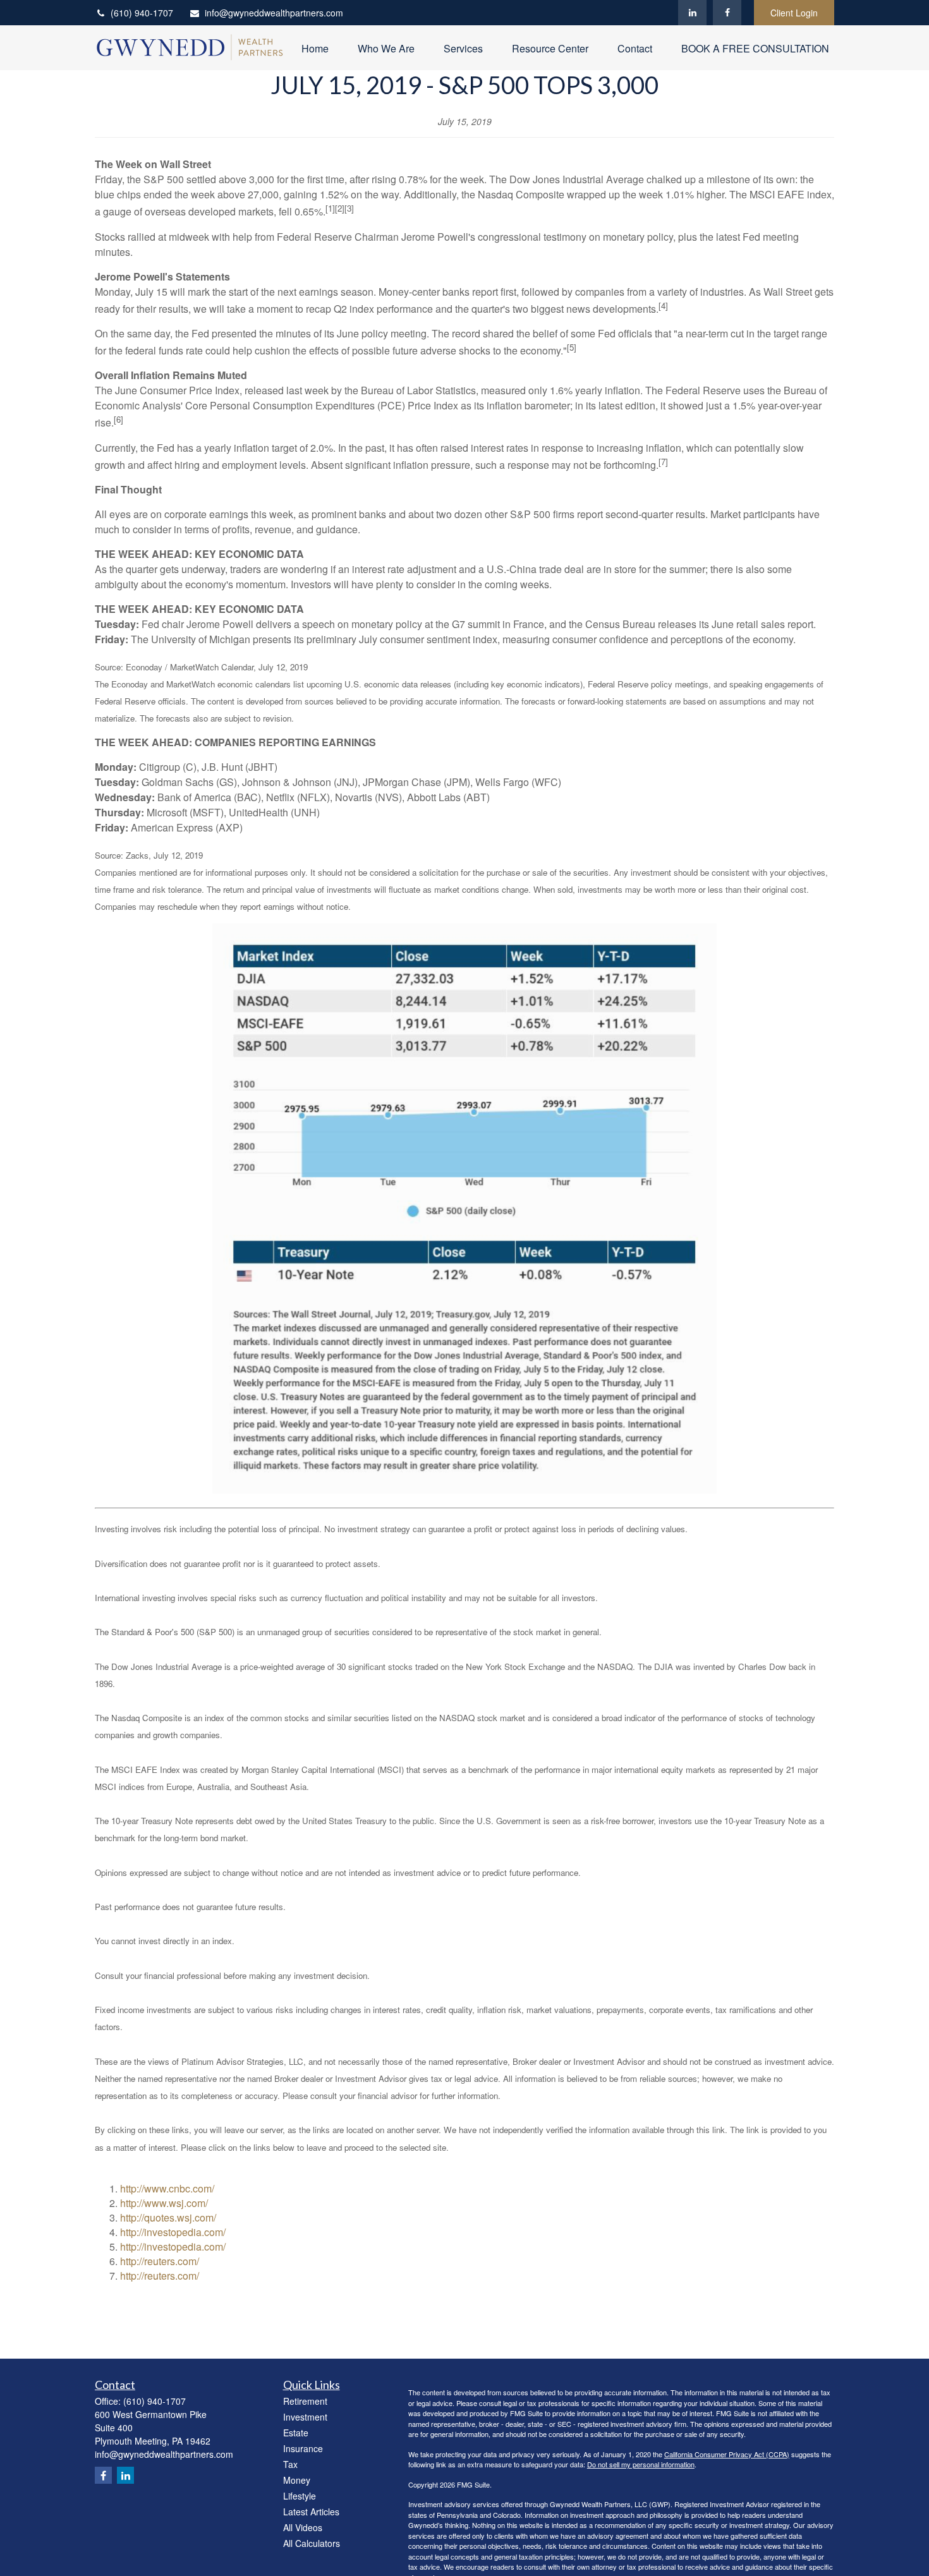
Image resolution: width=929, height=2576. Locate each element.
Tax (290, 2464)
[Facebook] (727, 13)
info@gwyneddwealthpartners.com (274, 13)
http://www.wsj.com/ (164, 2203)
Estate (296, 2433)
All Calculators (312, 2543)
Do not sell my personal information (641, 2464)
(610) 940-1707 (142, 13)
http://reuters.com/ (160, 2261)
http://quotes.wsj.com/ (168, 2217)
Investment (305, 2417)
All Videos (303, 2527)
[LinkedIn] (692, 13)
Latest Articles (311, 2512)
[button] (315, 48)
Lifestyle (300, 2496)
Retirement (305, 2401)
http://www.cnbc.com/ (167, 2188)
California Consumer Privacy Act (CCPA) (727, 2454)
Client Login (794, 13)
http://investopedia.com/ (173, 2232)
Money (297, 2480)
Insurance (303, 2448)
